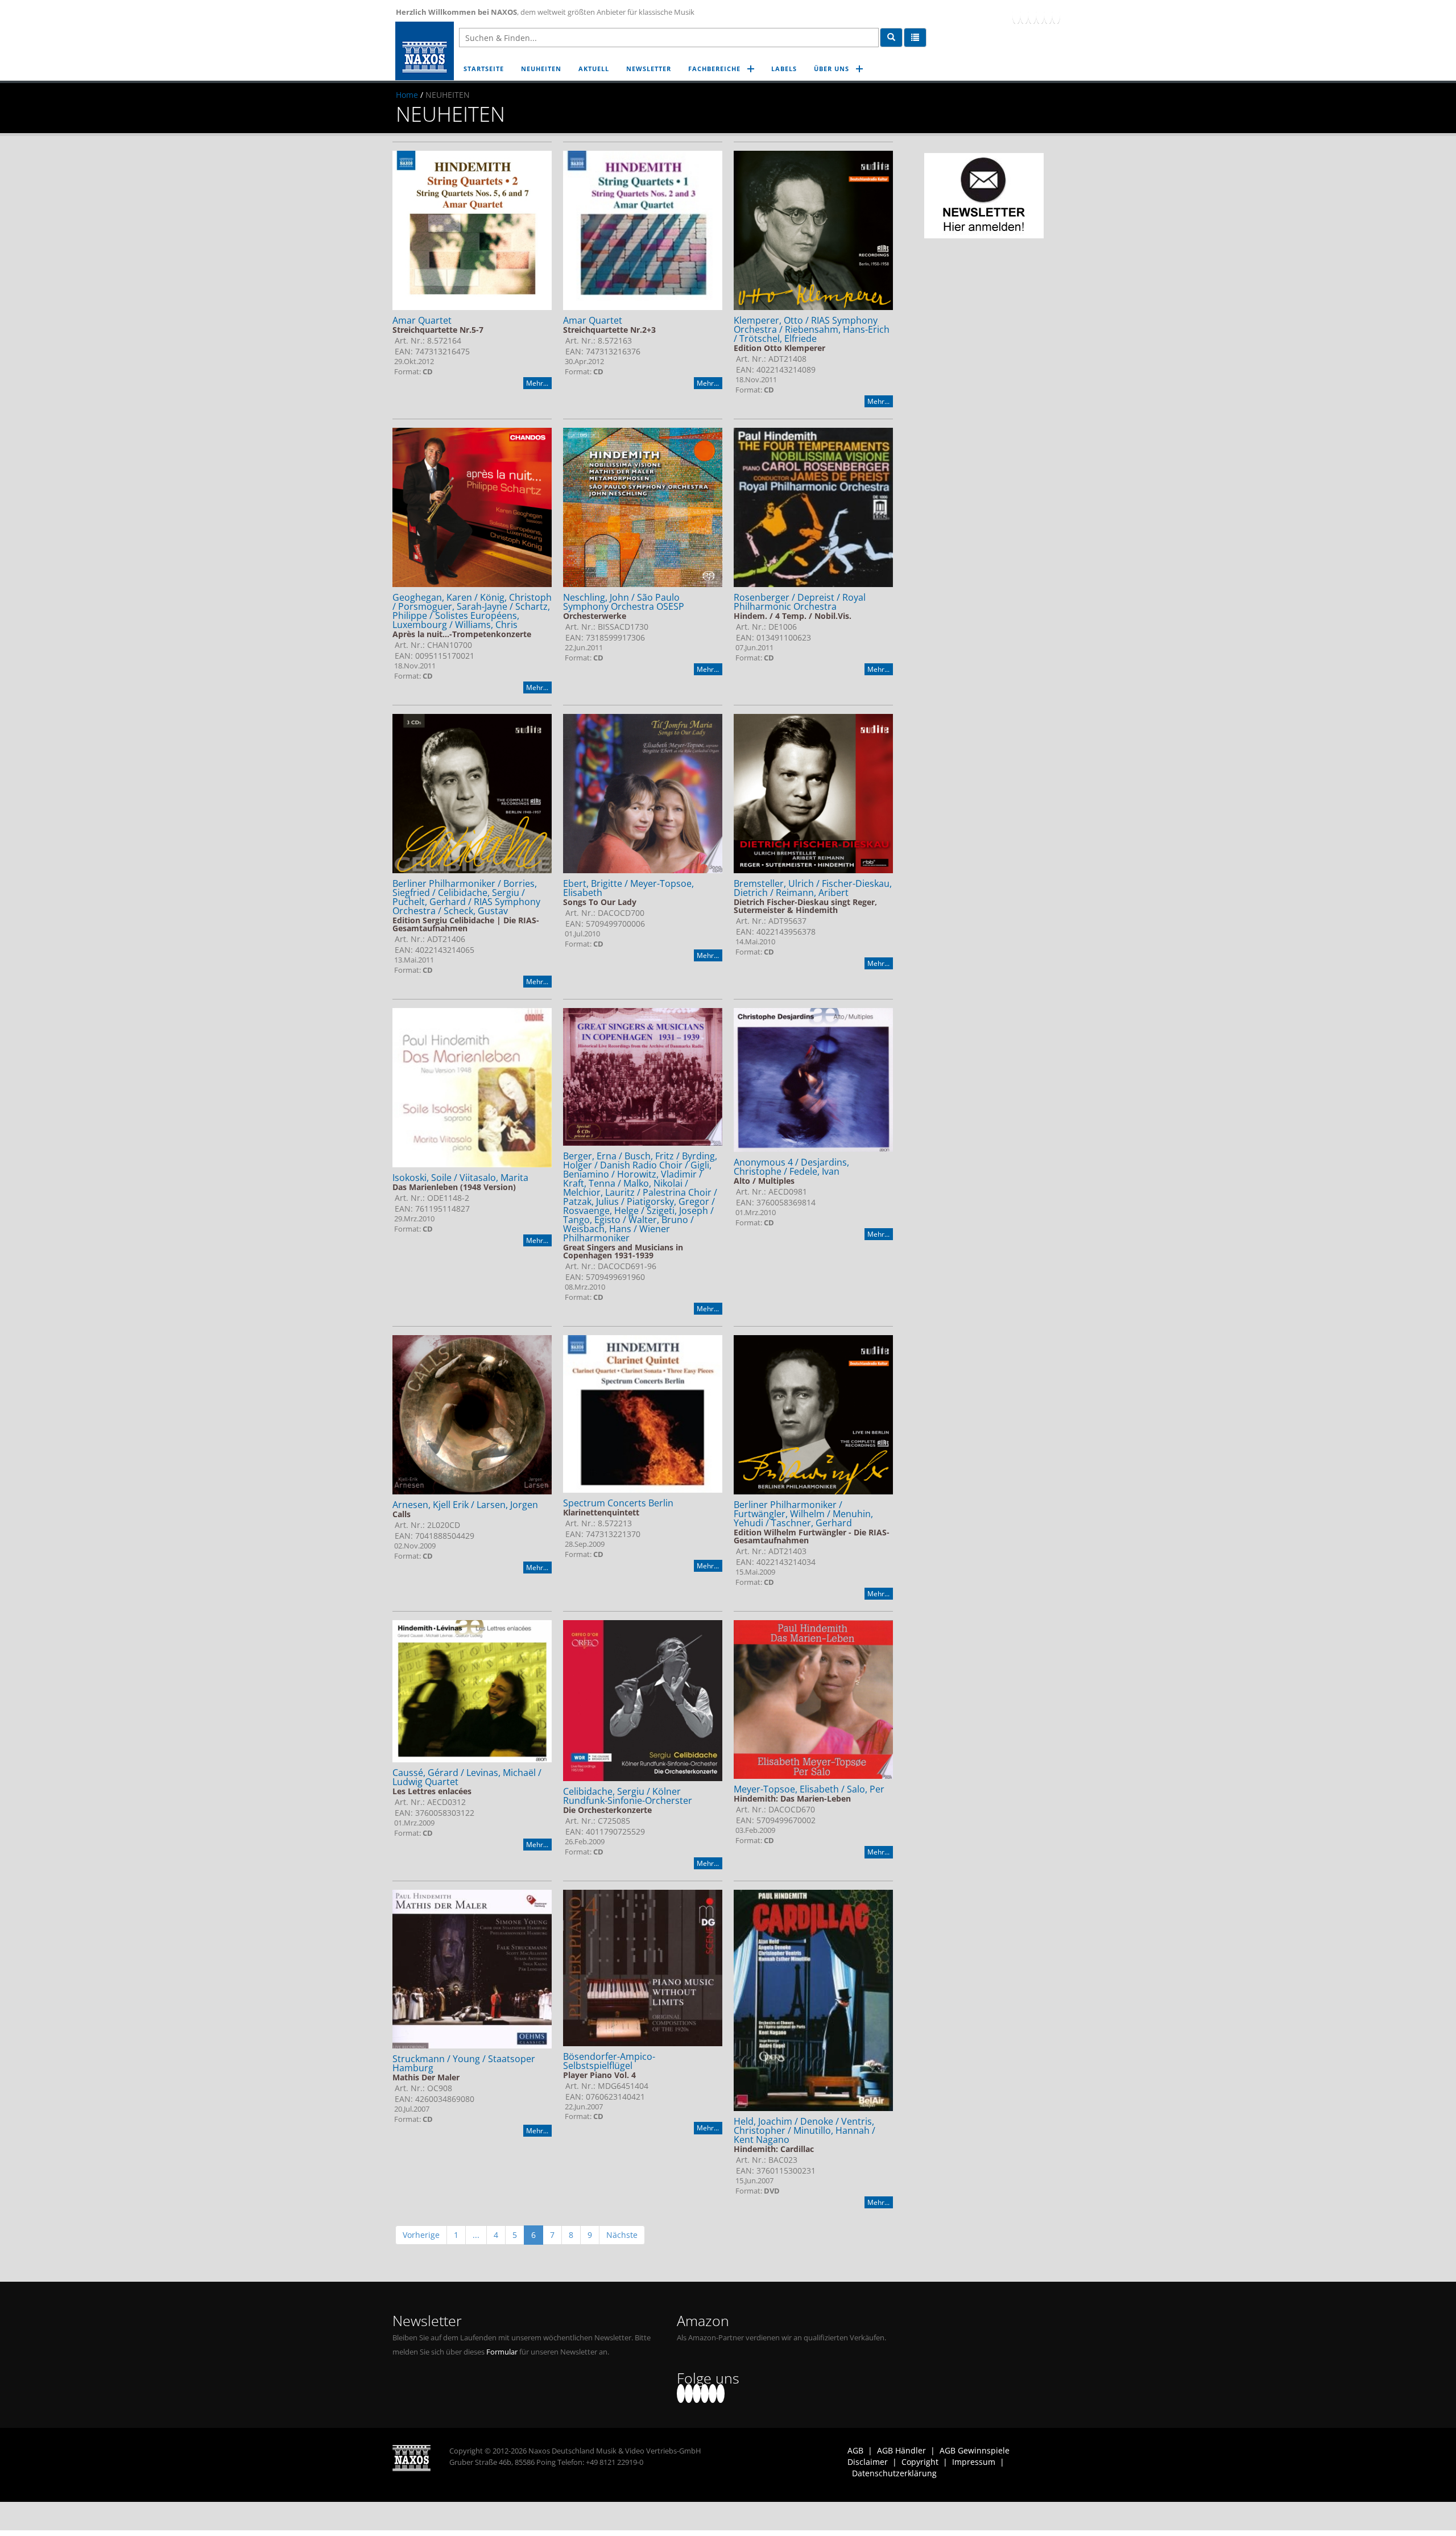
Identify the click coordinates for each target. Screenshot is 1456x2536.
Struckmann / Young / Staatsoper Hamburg (464, 2063)
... (476, 2235)
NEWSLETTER (649, 69)
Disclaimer (868, 2462)
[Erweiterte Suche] (915, 38)
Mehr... (537, 383)
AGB (855, 2450)
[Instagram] (1048, 15)
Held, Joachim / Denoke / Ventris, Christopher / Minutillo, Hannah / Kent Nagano (804, 2130)
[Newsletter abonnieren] (984, 196)
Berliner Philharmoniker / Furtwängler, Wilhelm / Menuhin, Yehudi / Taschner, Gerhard (803, 1514)
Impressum (974, 2462)
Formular (502, 2352)
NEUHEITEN (541, 69)
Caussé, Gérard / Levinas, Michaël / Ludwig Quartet (467, 1777)
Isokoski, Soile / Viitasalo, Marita (460, 1178)
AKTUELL (594, 69)
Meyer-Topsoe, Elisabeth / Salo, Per (809, 1789)
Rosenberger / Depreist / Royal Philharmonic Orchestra (800, 602)
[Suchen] (891, 38)
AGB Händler (901, 2450)
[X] (1024, 15)
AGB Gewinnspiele (975, 2450)
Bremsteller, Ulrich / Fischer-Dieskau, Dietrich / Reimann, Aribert (813, 888)
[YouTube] (1032, 15)
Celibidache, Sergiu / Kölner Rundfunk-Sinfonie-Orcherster (628, 1796)
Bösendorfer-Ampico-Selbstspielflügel (609, 2061)
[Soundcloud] (1040, 15)
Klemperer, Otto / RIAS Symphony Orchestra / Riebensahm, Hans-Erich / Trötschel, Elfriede (812, 329)
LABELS (784, 69)
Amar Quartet (422, 320)
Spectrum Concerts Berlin (618, 1503)
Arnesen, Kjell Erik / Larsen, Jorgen (465, 1505)
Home (407, 95)
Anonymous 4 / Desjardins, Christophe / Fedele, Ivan (791, 1167)
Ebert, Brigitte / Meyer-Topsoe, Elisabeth (628, 888)
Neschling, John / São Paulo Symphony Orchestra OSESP (624, 602)
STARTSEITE (484, 69)
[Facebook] (1016, 15)
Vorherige (421, 2235)
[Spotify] (1056, 15)
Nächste (622, 2235)
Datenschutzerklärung (894, 2473)
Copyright (920, 2462)
